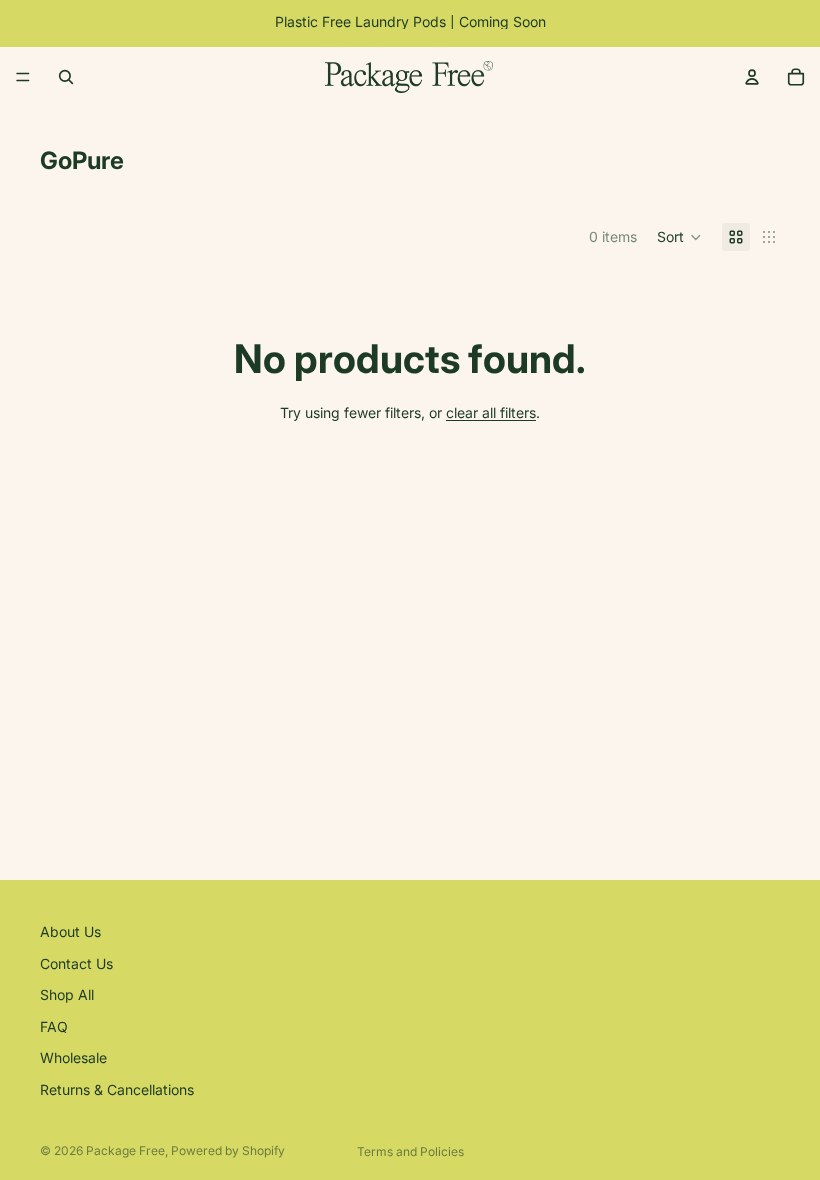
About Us (70, 931)
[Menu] (23, 77)
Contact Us (76, 963)
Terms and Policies (410, 1151)
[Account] (752, 77)
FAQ (54, 1026)
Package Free (125, 1150)
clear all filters (491, 412)
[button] (679, 237)
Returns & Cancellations (117, 1089)
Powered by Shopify (228, 1150)
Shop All (67, 994)
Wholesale (73, 1058)
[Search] (66, 77)
